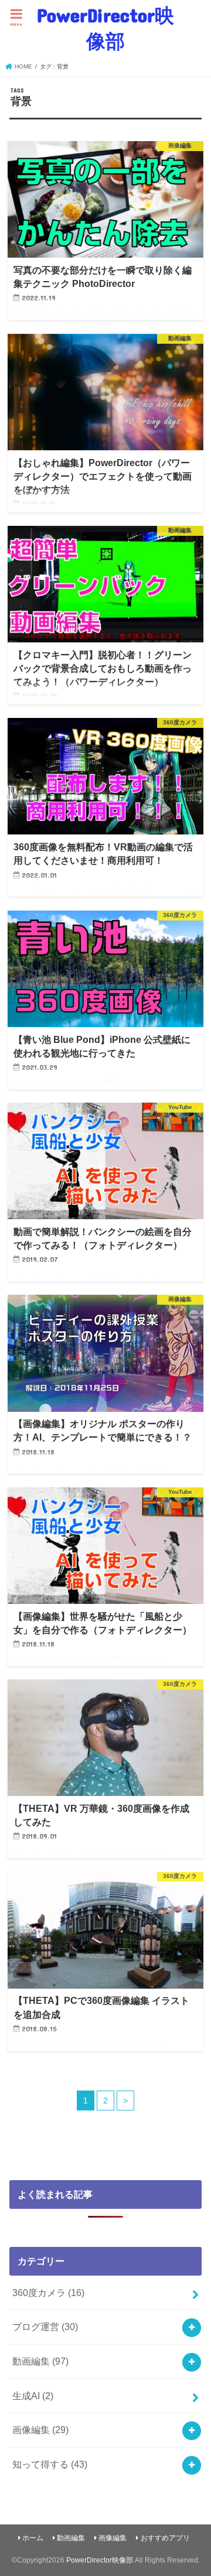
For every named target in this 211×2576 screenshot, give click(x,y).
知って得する (50, 2464)
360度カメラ (48, 2293)
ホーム (33, 2538)
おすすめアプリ (165, 2538)
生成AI (33, 2396)
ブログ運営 (45, 2327)
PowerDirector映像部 (105, 28)
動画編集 (40, 2361)
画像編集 (40, 2430)
